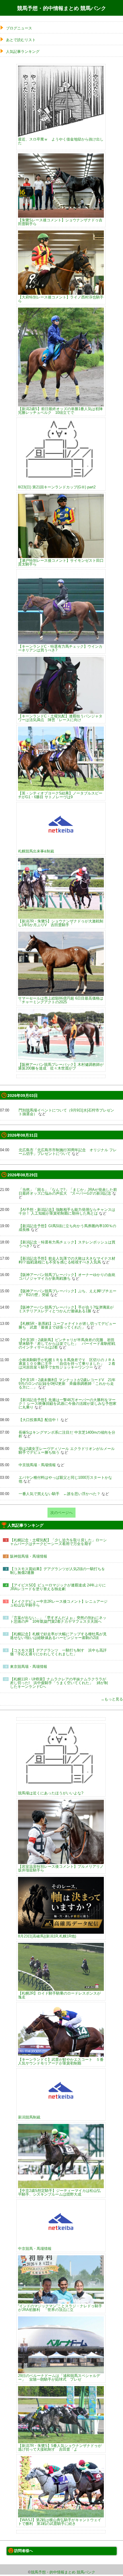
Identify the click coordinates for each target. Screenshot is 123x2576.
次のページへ (61, 1513)
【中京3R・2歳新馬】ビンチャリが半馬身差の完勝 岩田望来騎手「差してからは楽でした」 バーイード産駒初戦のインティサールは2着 (67, 1344)
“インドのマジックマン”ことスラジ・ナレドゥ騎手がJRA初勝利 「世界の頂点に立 (60, 2308)
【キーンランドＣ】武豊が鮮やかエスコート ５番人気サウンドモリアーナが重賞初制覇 (61, 2061)
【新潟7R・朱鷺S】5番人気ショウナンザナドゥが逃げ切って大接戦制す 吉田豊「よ (60, 2447)
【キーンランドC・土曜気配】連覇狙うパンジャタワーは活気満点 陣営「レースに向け (60, 718)
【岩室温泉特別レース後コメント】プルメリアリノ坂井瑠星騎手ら (61, 1868)
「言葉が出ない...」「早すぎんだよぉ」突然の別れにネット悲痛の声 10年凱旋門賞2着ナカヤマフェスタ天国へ (58, 1620)
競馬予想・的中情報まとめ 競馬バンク (62, 8)
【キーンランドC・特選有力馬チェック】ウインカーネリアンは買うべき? (60, 648)
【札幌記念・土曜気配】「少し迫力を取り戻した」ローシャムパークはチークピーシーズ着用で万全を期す (58, 1542)
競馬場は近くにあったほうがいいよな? (51, 1793)
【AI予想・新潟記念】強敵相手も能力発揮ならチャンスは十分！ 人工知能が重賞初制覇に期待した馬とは (67, 1211)
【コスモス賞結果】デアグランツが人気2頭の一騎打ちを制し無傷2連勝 (57, 1571)
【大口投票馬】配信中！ (39, 1420)
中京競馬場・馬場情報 (37, 1465)
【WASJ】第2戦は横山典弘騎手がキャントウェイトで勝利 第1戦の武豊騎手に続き (60, 2522)
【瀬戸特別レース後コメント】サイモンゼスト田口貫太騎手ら (61, 562)
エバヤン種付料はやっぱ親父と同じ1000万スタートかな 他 (67, 1479)
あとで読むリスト (21, 40)
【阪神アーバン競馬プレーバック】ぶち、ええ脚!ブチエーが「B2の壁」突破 (68, 1293)
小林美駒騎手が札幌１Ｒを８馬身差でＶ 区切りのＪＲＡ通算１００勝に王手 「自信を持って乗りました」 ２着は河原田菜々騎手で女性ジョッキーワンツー (67, 1364)
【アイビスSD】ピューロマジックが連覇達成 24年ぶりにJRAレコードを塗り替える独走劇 (58, 1587)
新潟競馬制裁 (29, 2117)
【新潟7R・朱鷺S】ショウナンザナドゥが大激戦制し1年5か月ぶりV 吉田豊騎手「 (61, 923)
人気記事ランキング (23, 52)
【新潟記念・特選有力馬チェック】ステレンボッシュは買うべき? (67, 1244)
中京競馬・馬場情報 (35, 2248)
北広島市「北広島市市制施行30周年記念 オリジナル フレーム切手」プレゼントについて (68, 1152)
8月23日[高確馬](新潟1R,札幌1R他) (47, 1936)
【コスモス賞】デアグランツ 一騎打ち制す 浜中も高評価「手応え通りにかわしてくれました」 (58, 1652)
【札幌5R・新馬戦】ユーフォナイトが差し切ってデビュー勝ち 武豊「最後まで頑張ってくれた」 (67, 1325)
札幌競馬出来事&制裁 (36, 851)
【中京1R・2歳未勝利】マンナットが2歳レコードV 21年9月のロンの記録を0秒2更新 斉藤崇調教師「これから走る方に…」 (67, 1384)
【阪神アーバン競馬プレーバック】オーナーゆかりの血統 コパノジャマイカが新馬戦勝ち (69, 1277)
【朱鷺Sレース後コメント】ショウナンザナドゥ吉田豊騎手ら (60, 222)
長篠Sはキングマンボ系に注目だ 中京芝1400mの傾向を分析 (67, 1434)
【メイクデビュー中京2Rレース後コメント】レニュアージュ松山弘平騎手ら (59, 1603)
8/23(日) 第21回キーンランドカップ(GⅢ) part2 (57, 487)
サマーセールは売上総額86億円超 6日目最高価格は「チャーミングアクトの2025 (61, 1000)
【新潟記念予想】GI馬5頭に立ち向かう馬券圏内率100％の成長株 (67, 1228)
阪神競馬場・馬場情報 (29, 1556)
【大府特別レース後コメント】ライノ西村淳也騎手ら (61, 299)
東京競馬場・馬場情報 (29, 1667)
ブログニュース (19, 28)
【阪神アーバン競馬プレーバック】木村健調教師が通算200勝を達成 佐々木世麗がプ (61, 1066)
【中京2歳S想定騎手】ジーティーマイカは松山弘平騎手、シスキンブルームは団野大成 (59, 2192)
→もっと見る (112, 1699)
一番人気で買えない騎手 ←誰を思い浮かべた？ (59, 1494)
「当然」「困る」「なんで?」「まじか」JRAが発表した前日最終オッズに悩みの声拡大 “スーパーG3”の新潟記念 (68, 1191)
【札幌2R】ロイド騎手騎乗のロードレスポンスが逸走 (59, 1995)
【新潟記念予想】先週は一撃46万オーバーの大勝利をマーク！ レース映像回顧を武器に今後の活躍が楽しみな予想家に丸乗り (68, 1404)
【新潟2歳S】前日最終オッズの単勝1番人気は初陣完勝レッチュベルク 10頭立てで (60, 410)
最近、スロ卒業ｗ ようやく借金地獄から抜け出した (61, 141)
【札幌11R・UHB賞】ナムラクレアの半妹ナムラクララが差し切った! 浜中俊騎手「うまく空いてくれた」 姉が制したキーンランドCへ (59, 1683)
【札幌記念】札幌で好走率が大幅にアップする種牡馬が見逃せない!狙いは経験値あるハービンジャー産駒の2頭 (58, 1636)
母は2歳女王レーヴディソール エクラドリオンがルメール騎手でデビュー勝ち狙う (67, 1450)
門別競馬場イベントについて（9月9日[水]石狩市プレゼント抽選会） (66, 1112)
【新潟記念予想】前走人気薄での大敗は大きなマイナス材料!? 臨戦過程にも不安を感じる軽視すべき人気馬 (67, 1260)
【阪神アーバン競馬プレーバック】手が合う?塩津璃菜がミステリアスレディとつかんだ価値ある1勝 (66, 1309)
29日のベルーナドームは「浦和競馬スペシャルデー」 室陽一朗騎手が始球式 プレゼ (59, 2377)
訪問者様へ (24, 2551)
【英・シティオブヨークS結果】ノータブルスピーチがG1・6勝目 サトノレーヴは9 (60, 795)
